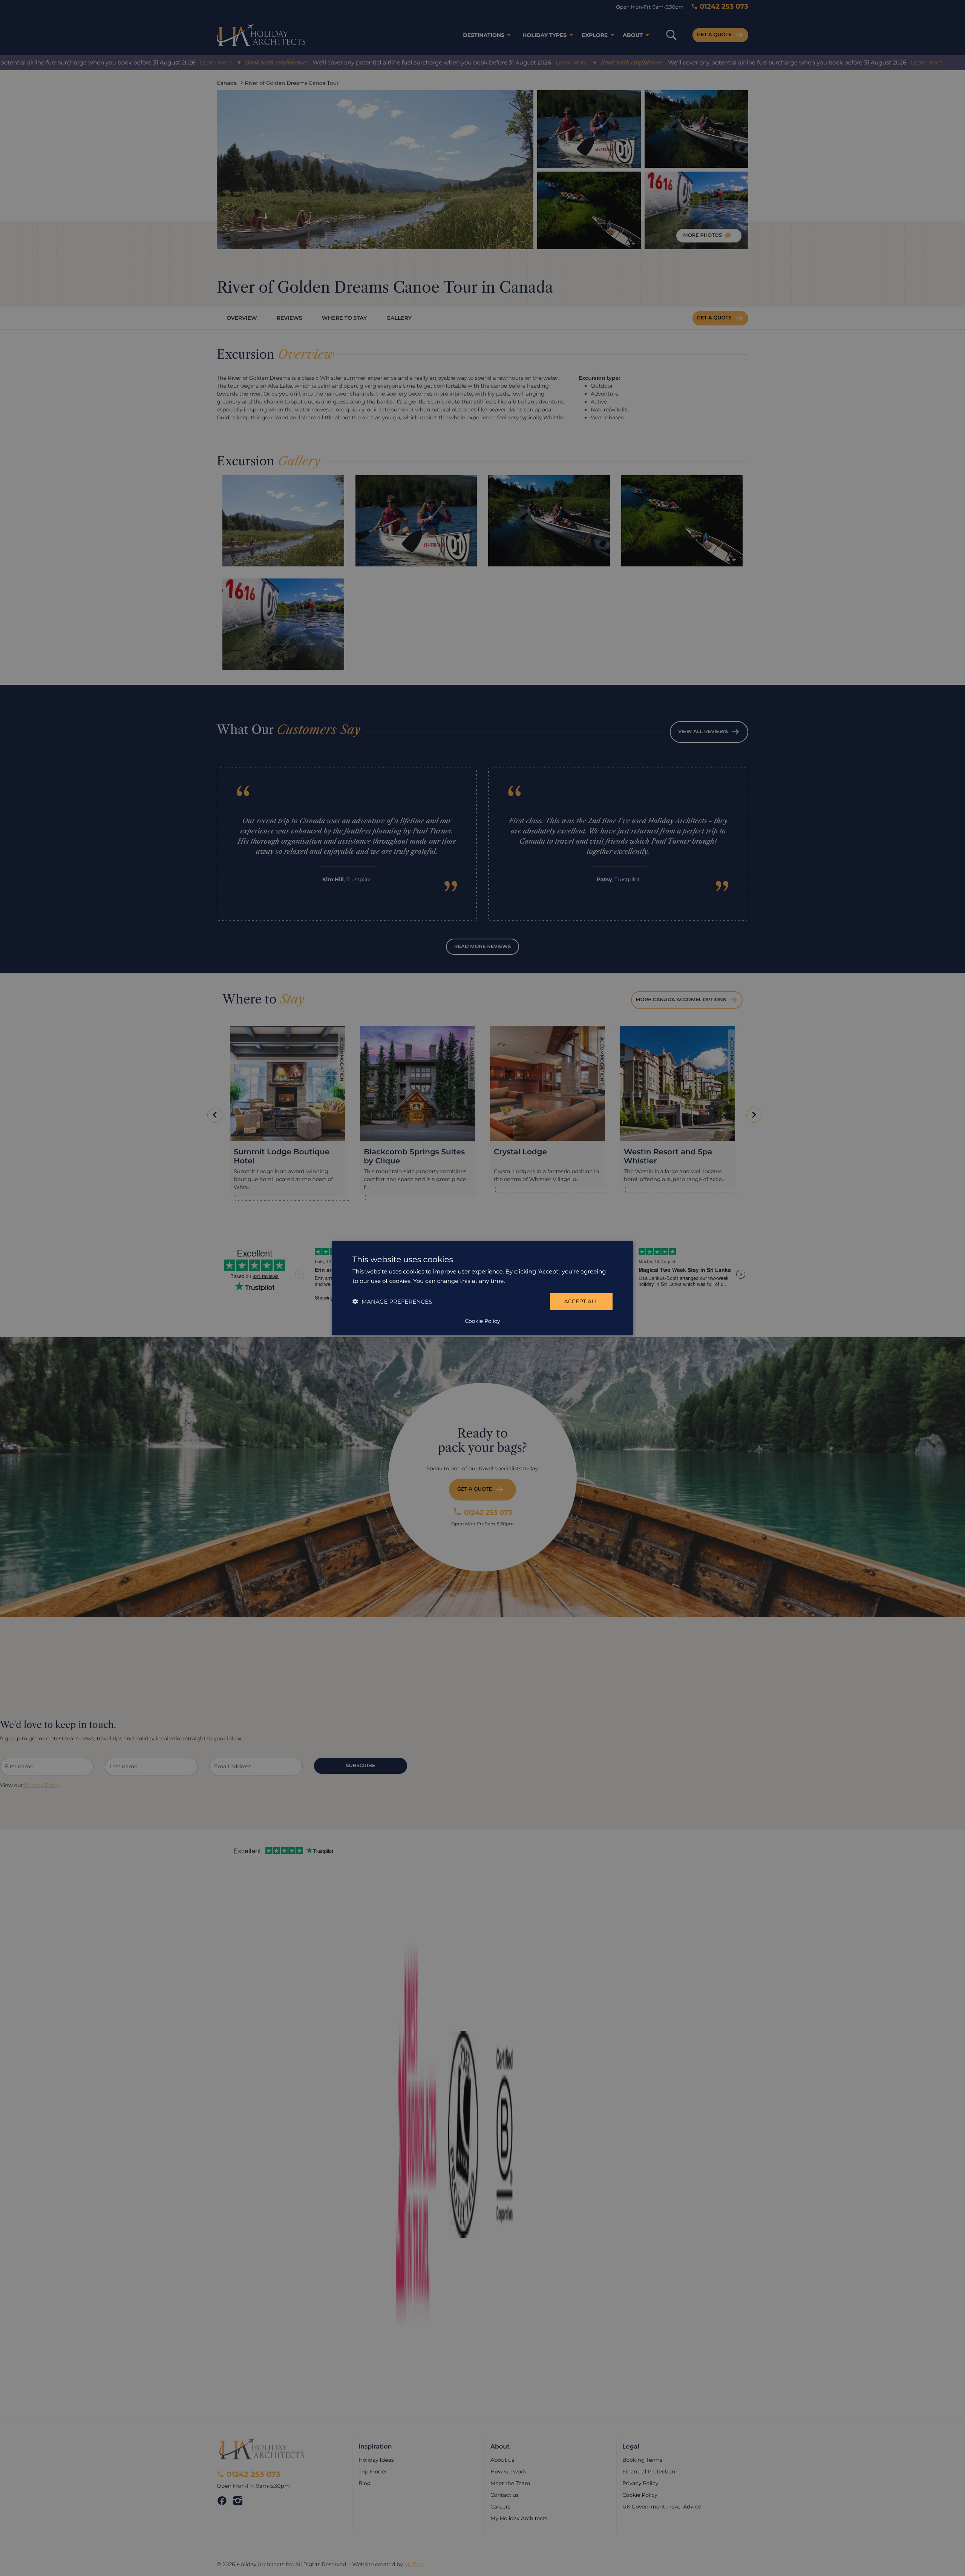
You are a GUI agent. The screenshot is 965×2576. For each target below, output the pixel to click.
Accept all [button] (581, 1301)
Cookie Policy (482, 1321)
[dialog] (482, 1288)
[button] (392, 1302)
